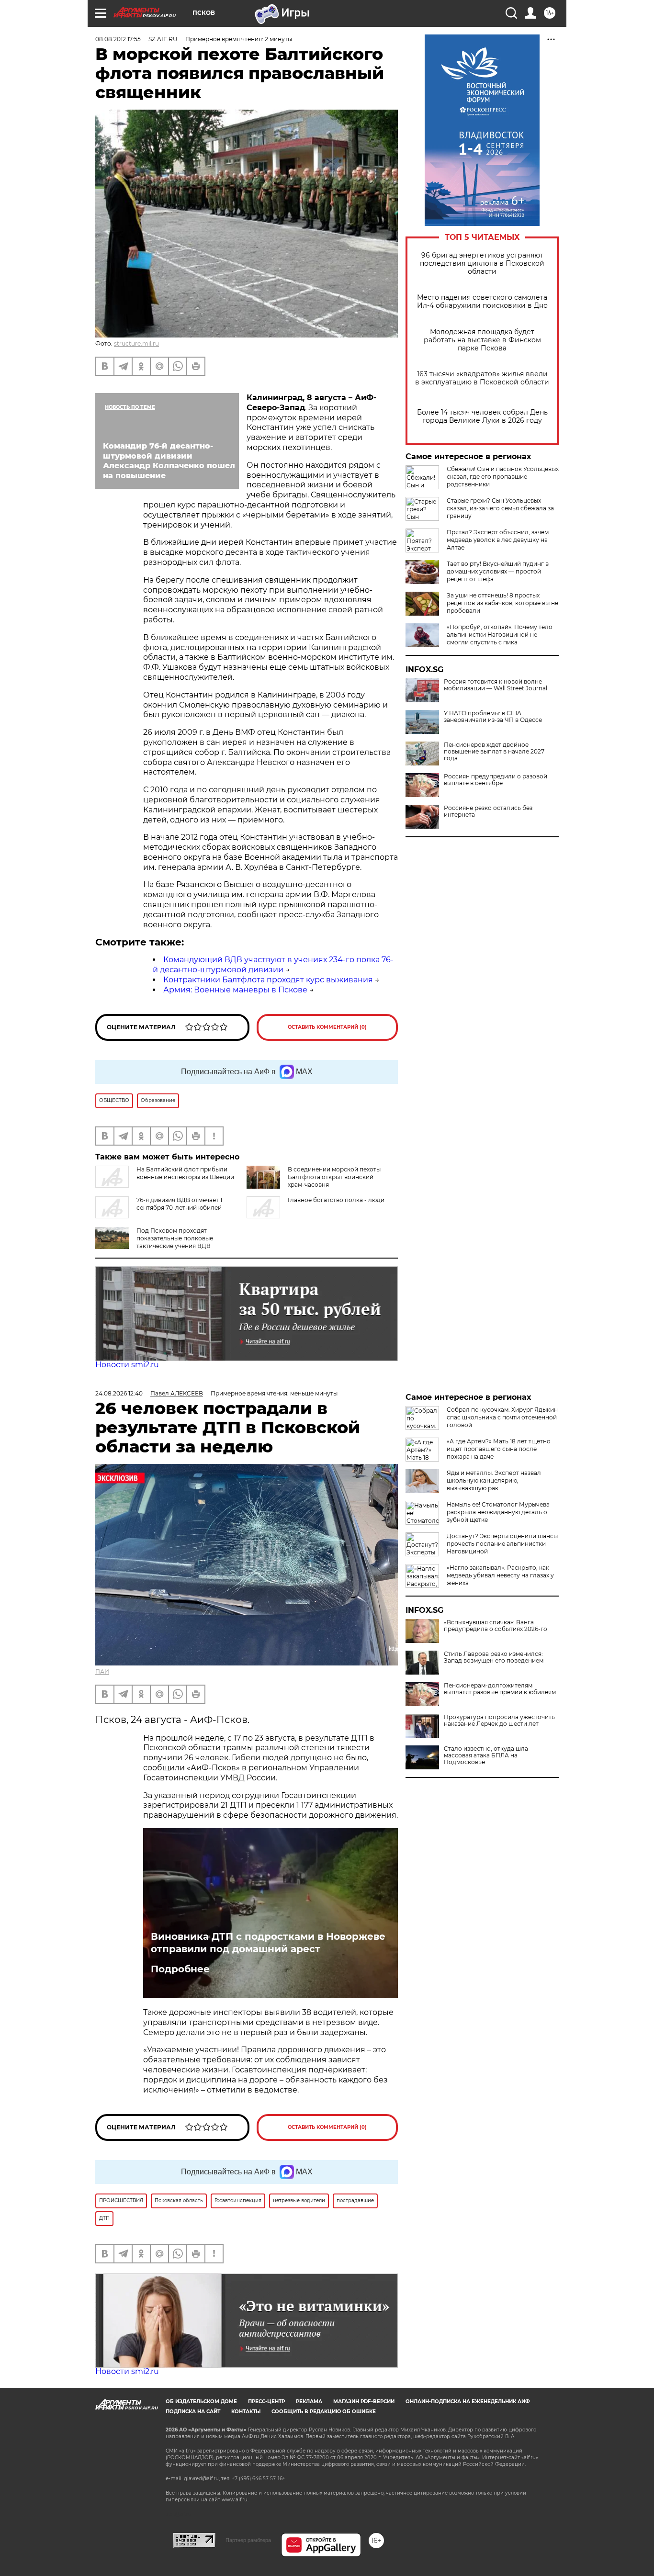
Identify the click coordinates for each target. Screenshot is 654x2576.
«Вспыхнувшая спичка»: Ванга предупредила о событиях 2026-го (496, 1626)
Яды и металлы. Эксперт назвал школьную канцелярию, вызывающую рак (494, 1480)
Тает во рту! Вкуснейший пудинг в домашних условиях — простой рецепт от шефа (498, 571)
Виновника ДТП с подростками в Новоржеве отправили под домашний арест (268, 1943)
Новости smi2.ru (127, 1365)
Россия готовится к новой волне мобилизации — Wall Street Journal (496, 685)
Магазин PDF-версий (364, 2402)
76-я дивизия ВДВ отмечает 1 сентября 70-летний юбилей (179, 1204)
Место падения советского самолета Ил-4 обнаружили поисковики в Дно (482, 302)
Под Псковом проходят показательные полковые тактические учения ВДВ (175, 1238)
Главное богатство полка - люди (336, 1200)
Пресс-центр (266, 2402)
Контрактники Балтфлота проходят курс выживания (268, 980)
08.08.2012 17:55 (118, 39)
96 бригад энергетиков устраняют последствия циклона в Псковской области (482, 264)
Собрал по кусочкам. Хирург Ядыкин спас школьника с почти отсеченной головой (502, 1417)
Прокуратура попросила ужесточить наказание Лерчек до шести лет (499, 1721)
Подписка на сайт (193, 2412)
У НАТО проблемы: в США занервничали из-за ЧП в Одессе (493, 717)
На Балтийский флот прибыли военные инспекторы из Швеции (185, 1173)
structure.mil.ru (136, 343)
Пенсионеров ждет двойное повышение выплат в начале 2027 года (494, 752)
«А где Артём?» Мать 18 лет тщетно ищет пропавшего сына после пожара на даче (499, 1449)
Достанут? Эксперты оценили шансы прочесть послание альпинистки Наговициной (502, 1544)
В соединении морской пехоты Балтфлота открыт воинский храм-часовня (334, 1177)
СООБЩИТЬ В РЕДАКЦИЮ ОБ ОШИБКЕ (324, 2412)
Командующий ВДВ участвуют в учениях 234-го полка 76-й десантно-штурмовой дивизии (273, 965)
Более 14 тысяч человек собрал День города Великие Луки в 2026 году (482, 416)
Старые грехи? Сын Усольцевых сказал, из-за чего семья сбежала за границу (500, 508)
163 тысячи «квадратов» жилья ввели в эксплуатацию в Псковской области (482, 378)
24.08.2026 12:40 (119, 1393)
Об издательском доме (201, 2402)
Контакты (246, 2412)
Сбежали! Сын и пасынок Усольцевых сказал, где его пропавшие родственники (503, 477)
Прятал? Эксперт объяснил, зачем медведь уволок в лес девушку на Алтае (498, 540)
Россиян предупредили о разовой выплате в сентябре (496, 780)
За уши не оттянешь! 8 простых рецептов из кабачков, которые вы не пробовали (502, 603)
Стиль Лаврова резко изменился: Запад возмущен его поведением (494, 1657)
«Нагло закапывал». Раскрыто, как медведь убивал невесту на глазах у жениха (500, 1575)
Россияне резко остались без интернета (488, 811)
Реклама (309, 2402)
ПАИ (102, 1671)
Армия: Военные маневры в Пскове (235, 990)
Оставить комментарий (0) (327, 1027)
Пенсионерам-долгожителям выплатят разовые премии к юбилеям (500, 1689)
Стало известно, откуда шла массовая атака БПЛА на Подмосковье (486, 1755)
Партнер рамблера (248, 2540)
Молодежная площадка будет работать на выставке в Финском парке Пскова (482, 340)
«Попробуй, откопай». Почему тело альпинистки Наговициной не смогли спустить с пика (500, 635)
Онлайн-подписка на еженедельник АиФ (468, 2402)
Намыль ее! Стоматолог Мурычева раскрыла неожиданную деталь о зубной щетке (498, 1512)
